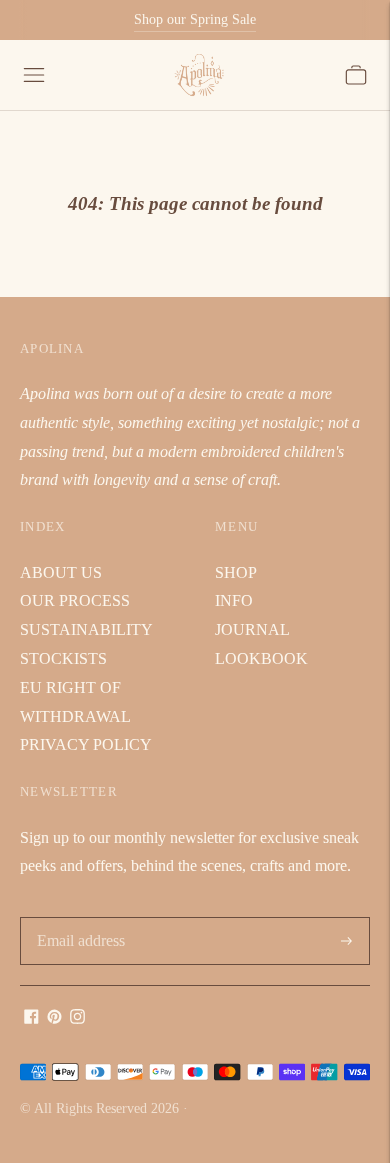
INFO (234, 600)
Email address (79, 918)
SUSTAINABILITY (86, 629)
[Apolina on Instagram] (77, 1018)
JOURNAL (252, 629)
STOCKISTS (63, 658)
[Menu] (34, 75)
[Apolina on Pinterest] (54, 1018)
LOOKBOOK (261, 658)
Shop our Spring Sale (195, 19)
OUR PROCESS (75, 600)
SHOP (236, 572)
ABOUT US (61, 572)
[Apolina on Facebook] (31, 1018)
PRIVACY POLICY (86, 744)
